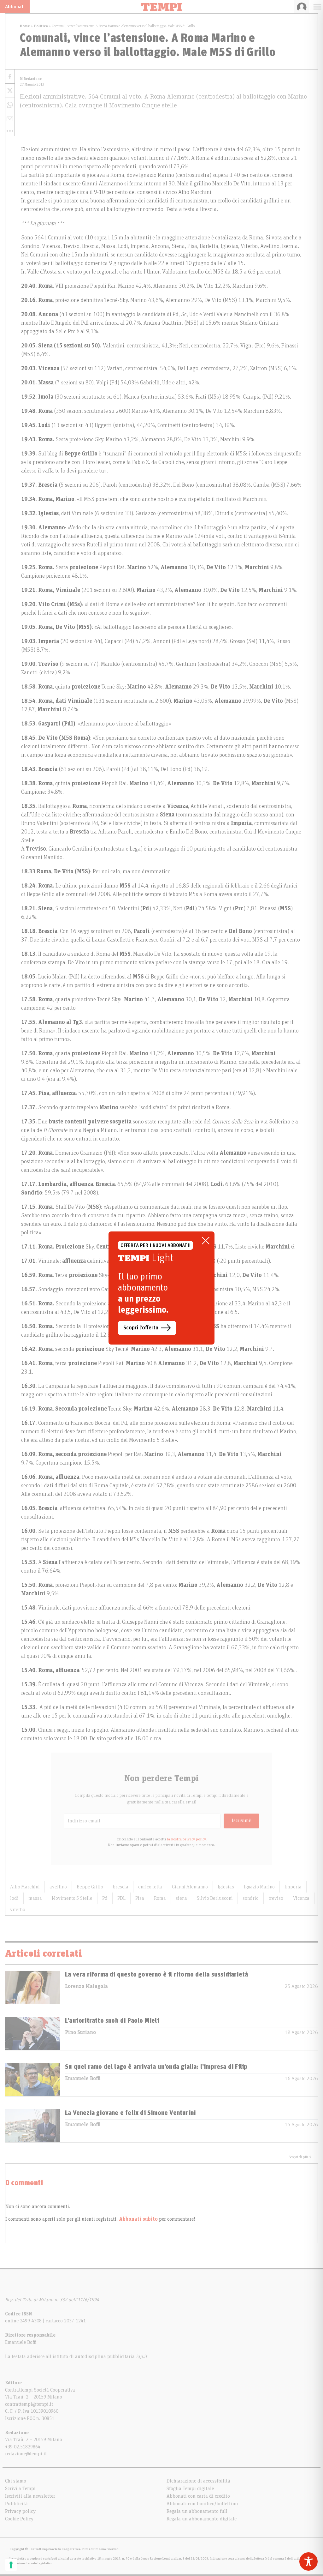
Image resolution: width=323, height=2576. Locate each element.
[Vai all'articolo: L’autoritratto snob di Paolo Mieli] (32, 2034)
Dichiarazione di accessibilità (198, 2481)
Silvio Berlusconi (215, 1898)
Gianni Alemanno (190, 1887)
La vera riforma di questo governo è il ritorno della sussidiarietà (156, 1975)
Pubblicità (16, 2504)
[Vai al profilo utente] (302, 7)
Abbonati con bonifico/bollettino (202, 2504)
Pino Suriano (80, 2032)
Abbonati (15, 7)
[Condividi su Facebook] (10, 77)
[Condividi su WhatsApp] (10, 105)
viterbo (18, 1910)
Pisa (140, 1898)
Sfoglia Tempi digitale (190, 2489)
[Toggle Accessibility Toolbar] (308, 2561)
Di (31, 79)
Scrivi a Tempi (20, 2489)
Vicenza (301, 1898)
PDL (121, 1898)
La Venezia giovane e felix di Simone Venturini (130, 2113)
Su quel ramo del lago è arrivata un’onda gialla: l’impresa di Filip (156, 2067)
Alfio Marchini (25, 1887)
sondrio (251, 1898)
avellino (58, 1887)
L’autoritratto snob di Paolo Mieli (112, 2021)
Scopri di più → (300, 2157)
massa (35, 1898)
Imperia (293, 1887)
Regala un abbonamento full (197, 2511)
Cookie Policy (19, 2519)
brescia (121, 1887)
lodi (14, 1898)
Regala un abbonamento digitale (202, 2519)
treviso (276, 1898)
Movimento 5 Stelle (72, 1898)
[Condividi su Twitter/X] (10, 91)
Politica (41, 26)
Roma (160, 1898)
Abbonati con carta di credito (198, 2496)
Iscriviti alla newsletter (30, 2496)
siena (181, 1898)
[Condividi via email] (10, 119)
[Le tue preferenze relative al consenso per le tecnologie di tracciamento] (11, 2565)
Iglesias (226, 1887)
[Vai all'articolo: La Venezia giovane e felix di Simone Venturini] (32, 2126)
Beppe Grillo (90, 1887)
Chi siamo (16, 2481)
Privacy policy (20, 2511)
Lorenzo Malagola (86, 1986)
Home (25, 26)
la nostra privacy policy (186, 1839)
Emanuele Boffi (83, 2079)
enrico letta (150, 1887)
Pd (105, 1898)
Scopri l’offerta (141, 1328)
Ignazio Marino (259, 1887)
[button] (10, 131)
